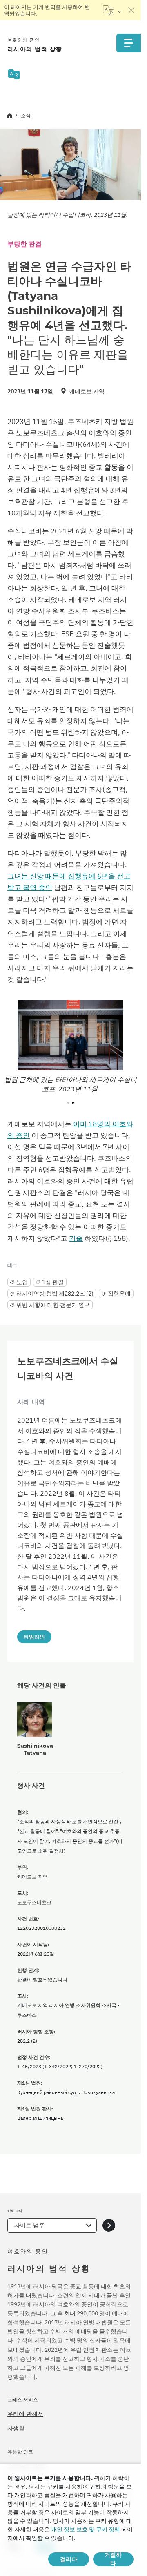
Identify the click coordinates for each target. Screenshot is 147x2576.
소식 (26, 115)
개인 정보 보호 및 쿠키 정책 (86, 2529)
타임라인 (34, 1637)
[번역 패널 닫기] (131, 10)
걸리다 (69, 2559)
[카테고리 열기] (109, 2225)
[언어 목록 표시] (112, 10)
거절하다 (113, 2559)
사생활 (16, 2428)
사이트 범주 (29, 2225)
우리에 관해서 (25, 2414)
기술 (76, 1238)
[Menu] (129, 43)
